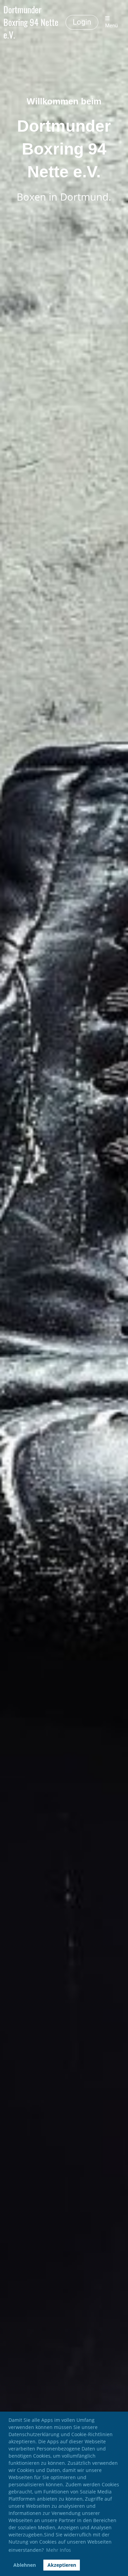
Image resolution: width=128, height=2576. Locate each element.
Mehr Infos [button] (59, 2550)
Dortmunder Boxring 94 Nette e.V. (31, 22)
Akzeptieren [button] (62, 2565)
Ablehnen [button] (25, 2565)
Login (82, 22)
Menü (111, 26)
